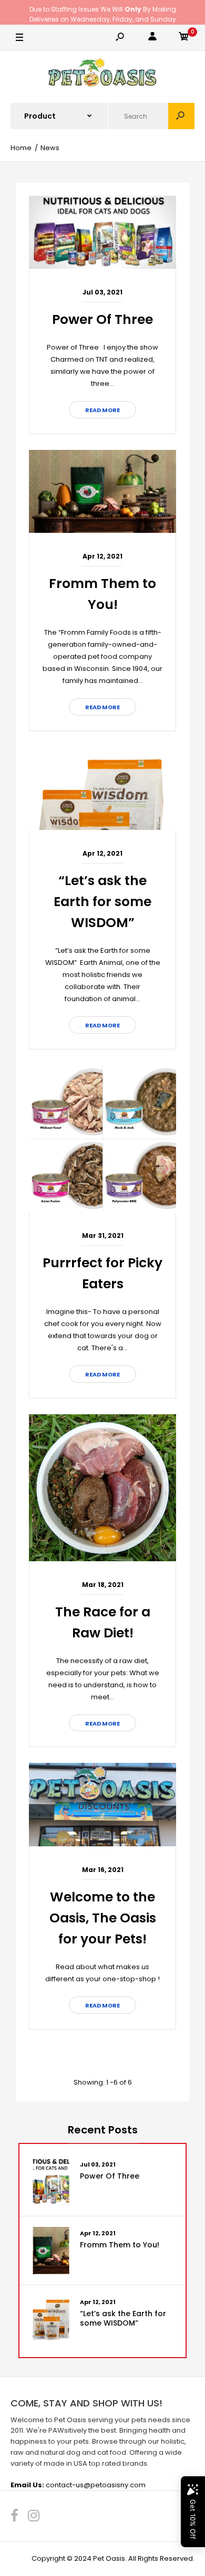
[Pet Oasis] (102, 74)
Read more (102, 410)
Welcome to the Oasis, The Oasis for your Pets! (103, 1918)
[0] (184, 38)
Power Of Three (102, 319)
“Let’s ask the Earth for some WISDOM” (102, 902)
